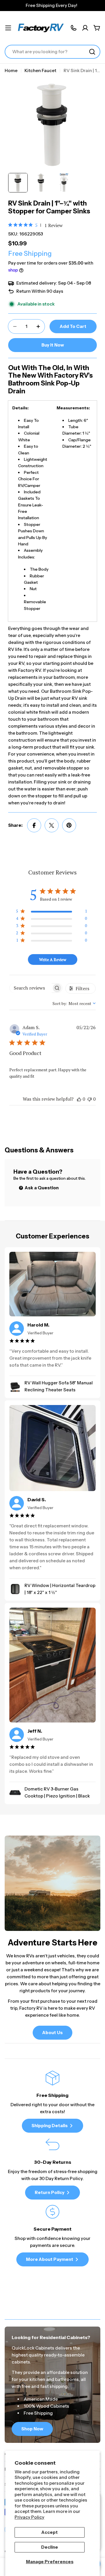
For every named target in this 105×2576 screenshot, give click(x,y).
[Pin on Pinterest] (69, 825)
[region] (51, 912)
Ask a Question (41, 1188)
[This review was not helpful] (90, 1099)
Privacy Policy (29, 2517)
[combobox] (52, 52)
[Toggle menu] (8, 28)
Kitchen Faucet (40, 70)
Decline (50, 2547)
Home (11, 70)
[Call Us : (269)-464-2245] (73, 28)
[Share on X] (52, 825)
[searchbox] (30, 988)
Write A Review (53, 959)
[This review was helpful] (79, 1099)
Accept (50, 2532)
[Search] (92, 52)
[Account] (85, 28)
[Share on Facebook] (34, 825)
